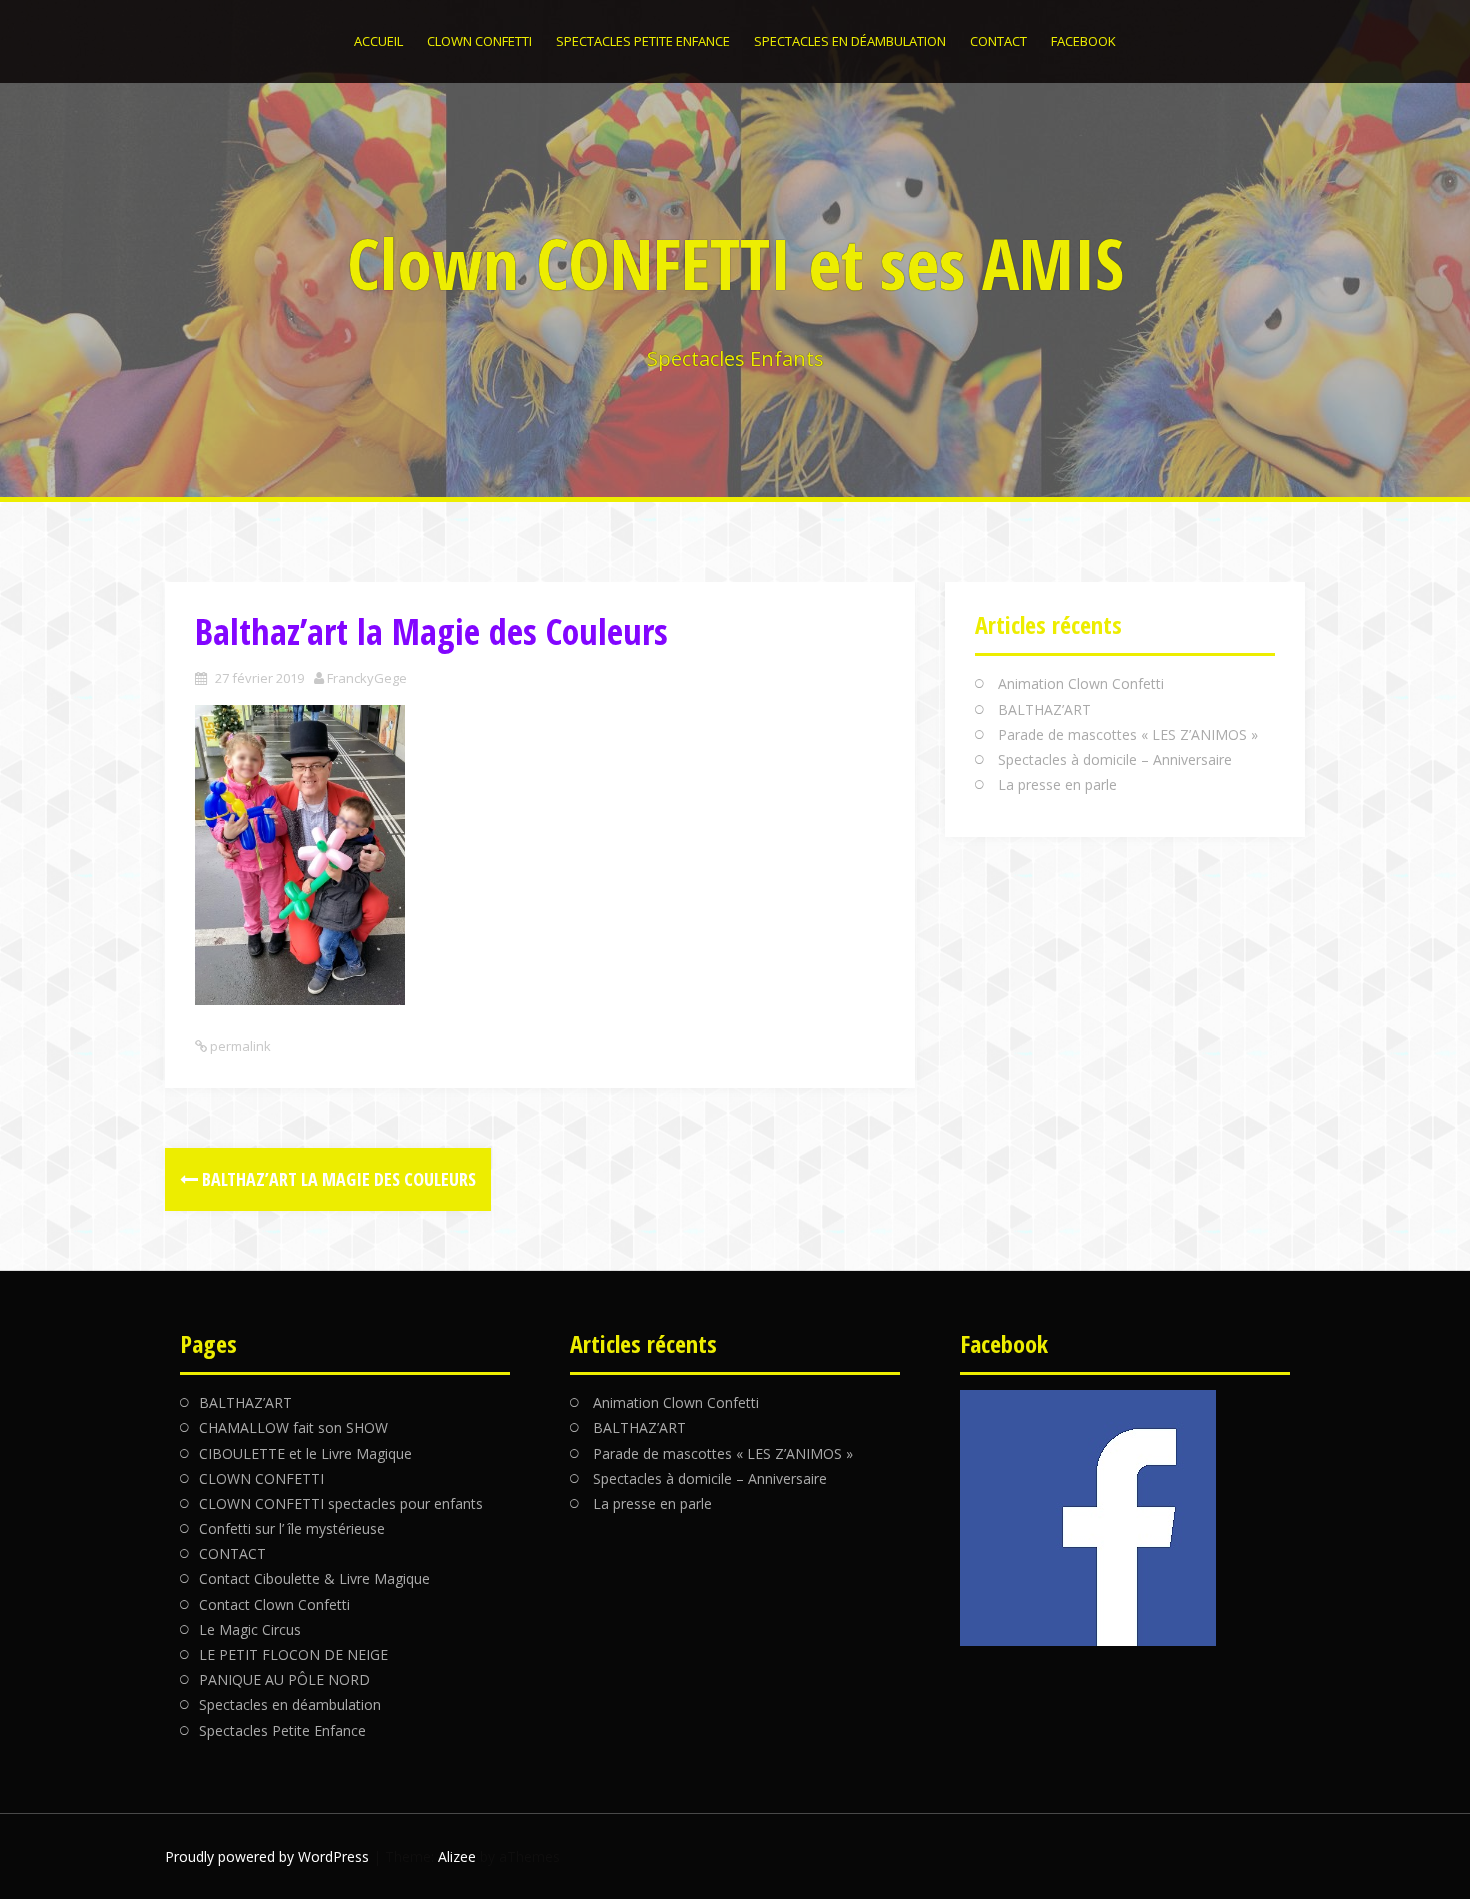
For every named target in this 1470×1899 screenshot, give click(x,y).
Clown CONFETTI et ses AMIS (735, 263)
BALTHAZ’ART (1044, 709)
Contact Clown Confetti (274, 1604)
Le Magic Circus (250, 1629)
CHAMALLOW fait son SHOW (293, 1427)
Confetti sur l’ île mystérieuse (292, 1528)
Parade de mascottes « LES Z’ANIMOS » (1128, 734)
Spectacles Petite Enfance (643, 41)
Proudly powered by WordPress (267, 1856)
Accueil (378, 41)
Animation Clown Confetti (1081, 683)
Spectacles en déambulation (850, 41)
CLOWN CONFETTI (479, 41)
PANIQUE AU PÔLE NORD (284, 1679)
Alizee (457, 1856)
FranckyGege (367, 678)
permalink (239, 1046)
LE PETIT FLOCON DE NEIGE (293, 1654)
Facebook (1083, 41)
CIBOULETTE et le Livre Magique (305, 1453)
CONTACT (998, 41)
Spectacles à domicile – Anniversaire (1115, 759)
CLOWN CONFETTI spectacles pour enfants (341, 1503)
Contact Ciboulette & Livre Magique (314, 1578)
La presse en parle (1057, 784)
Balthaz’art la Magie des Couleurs (337, 1179)
